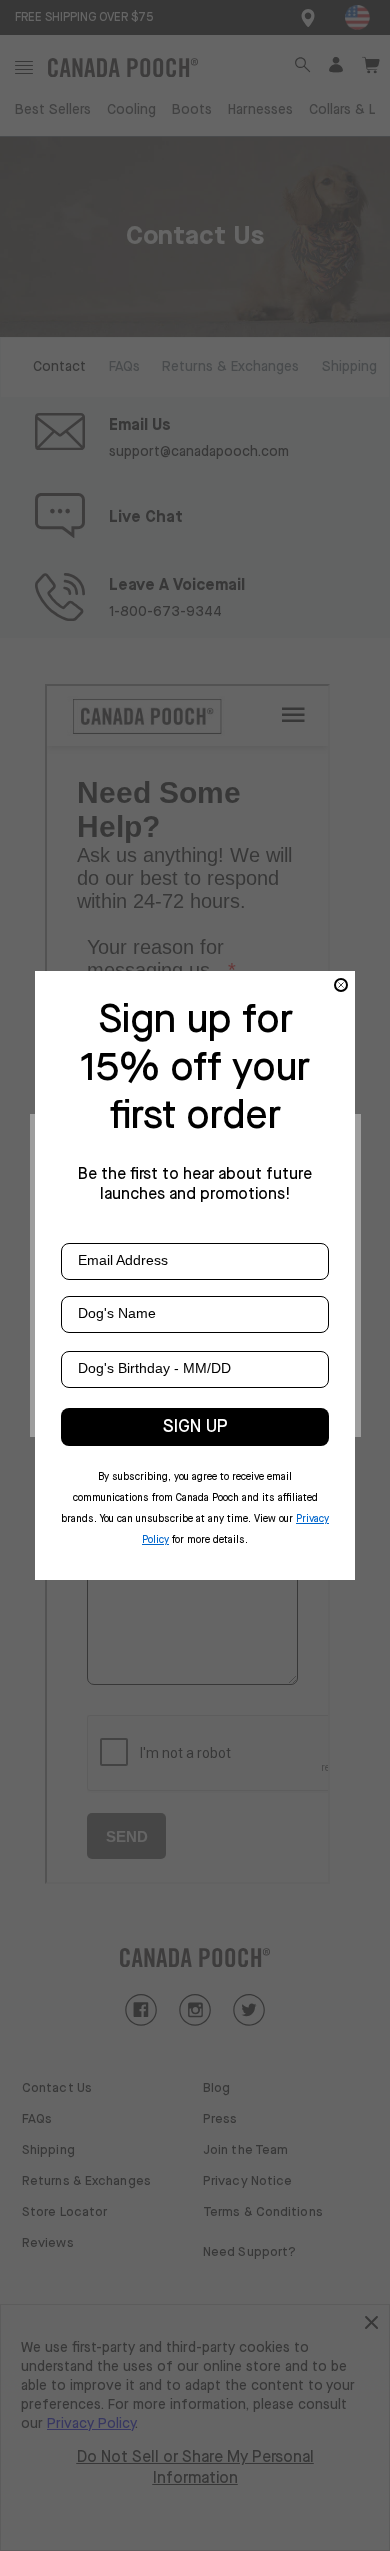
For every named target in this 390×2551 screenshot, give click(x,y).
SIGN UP (195, 1427)
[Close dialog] (341, 985)
